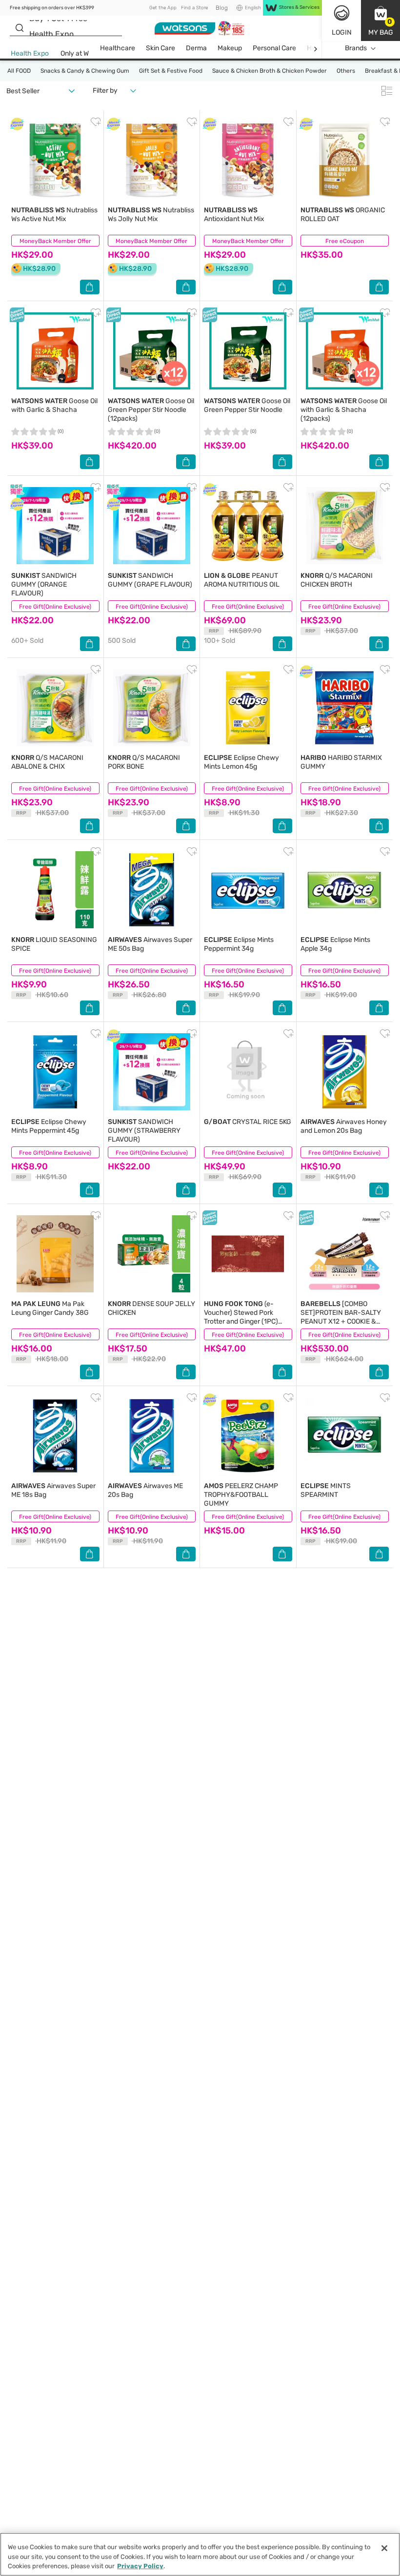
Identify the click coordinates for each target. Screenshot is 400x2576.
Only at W (75, 53)
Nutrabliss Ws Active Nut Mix (54, 215)
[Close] (384, 2548)
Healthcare (118, 48)
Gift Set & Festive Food (171, 71)
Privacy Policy (140, 2566)
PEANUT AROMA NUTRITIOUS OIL (242, 580)
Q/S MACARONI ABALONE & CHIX (47, 762)
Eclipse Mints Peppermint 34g (239, 944)
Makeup (230, 48)
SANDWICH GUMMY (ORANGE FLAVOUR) (44, 584)
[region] (200, 2554)
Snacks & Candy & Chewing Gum (85, 71)
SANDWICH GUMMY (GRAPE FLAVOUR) (150, 580)
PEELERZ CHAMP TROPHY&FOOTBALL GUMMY (241, 1495)
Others (346, 71)
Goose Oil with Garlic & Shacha (54, 405)
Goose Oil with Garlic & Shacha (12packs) (344, 410)
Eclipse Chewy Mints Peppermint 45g (49, 1126)
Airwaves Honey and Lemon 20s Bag (344, 1126)
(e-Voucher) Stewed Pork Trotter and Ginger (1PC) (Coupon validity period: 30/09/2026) (241, 1321)
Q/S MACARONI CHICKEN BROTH (337, 580)
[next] (315, 49)
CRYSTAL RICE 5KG (248, 1122)
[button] (380, 20)
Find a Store (194, 8)
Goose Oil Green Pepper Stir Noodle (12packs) (151, 410)
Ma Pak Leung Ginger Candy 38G (50, 1308)
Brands (356, 48)
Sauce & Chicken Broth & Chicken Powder (270, 71)
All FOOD (19, 71)
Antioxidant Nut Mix (234, 215)
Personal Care (274, 48)
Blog (222, 8)
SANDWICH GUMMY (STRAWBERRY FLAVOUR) (144, 1131)
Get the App (163, 8)
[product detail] (55, 160)
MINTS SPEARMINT (326, 1490)
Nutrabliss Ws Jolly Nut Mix (151, 215)
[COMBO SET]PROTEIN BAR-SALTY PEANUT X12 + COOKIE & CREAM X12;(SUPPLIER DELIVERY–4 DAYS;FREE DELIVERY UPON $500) (341, 1326)
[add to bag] (90, 287)
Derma (196, 48)
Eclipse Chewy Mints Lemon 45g (241, 762)
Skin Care (160, 48)
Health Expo (30, 53)
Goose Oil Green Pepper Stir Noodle (247, 405)
